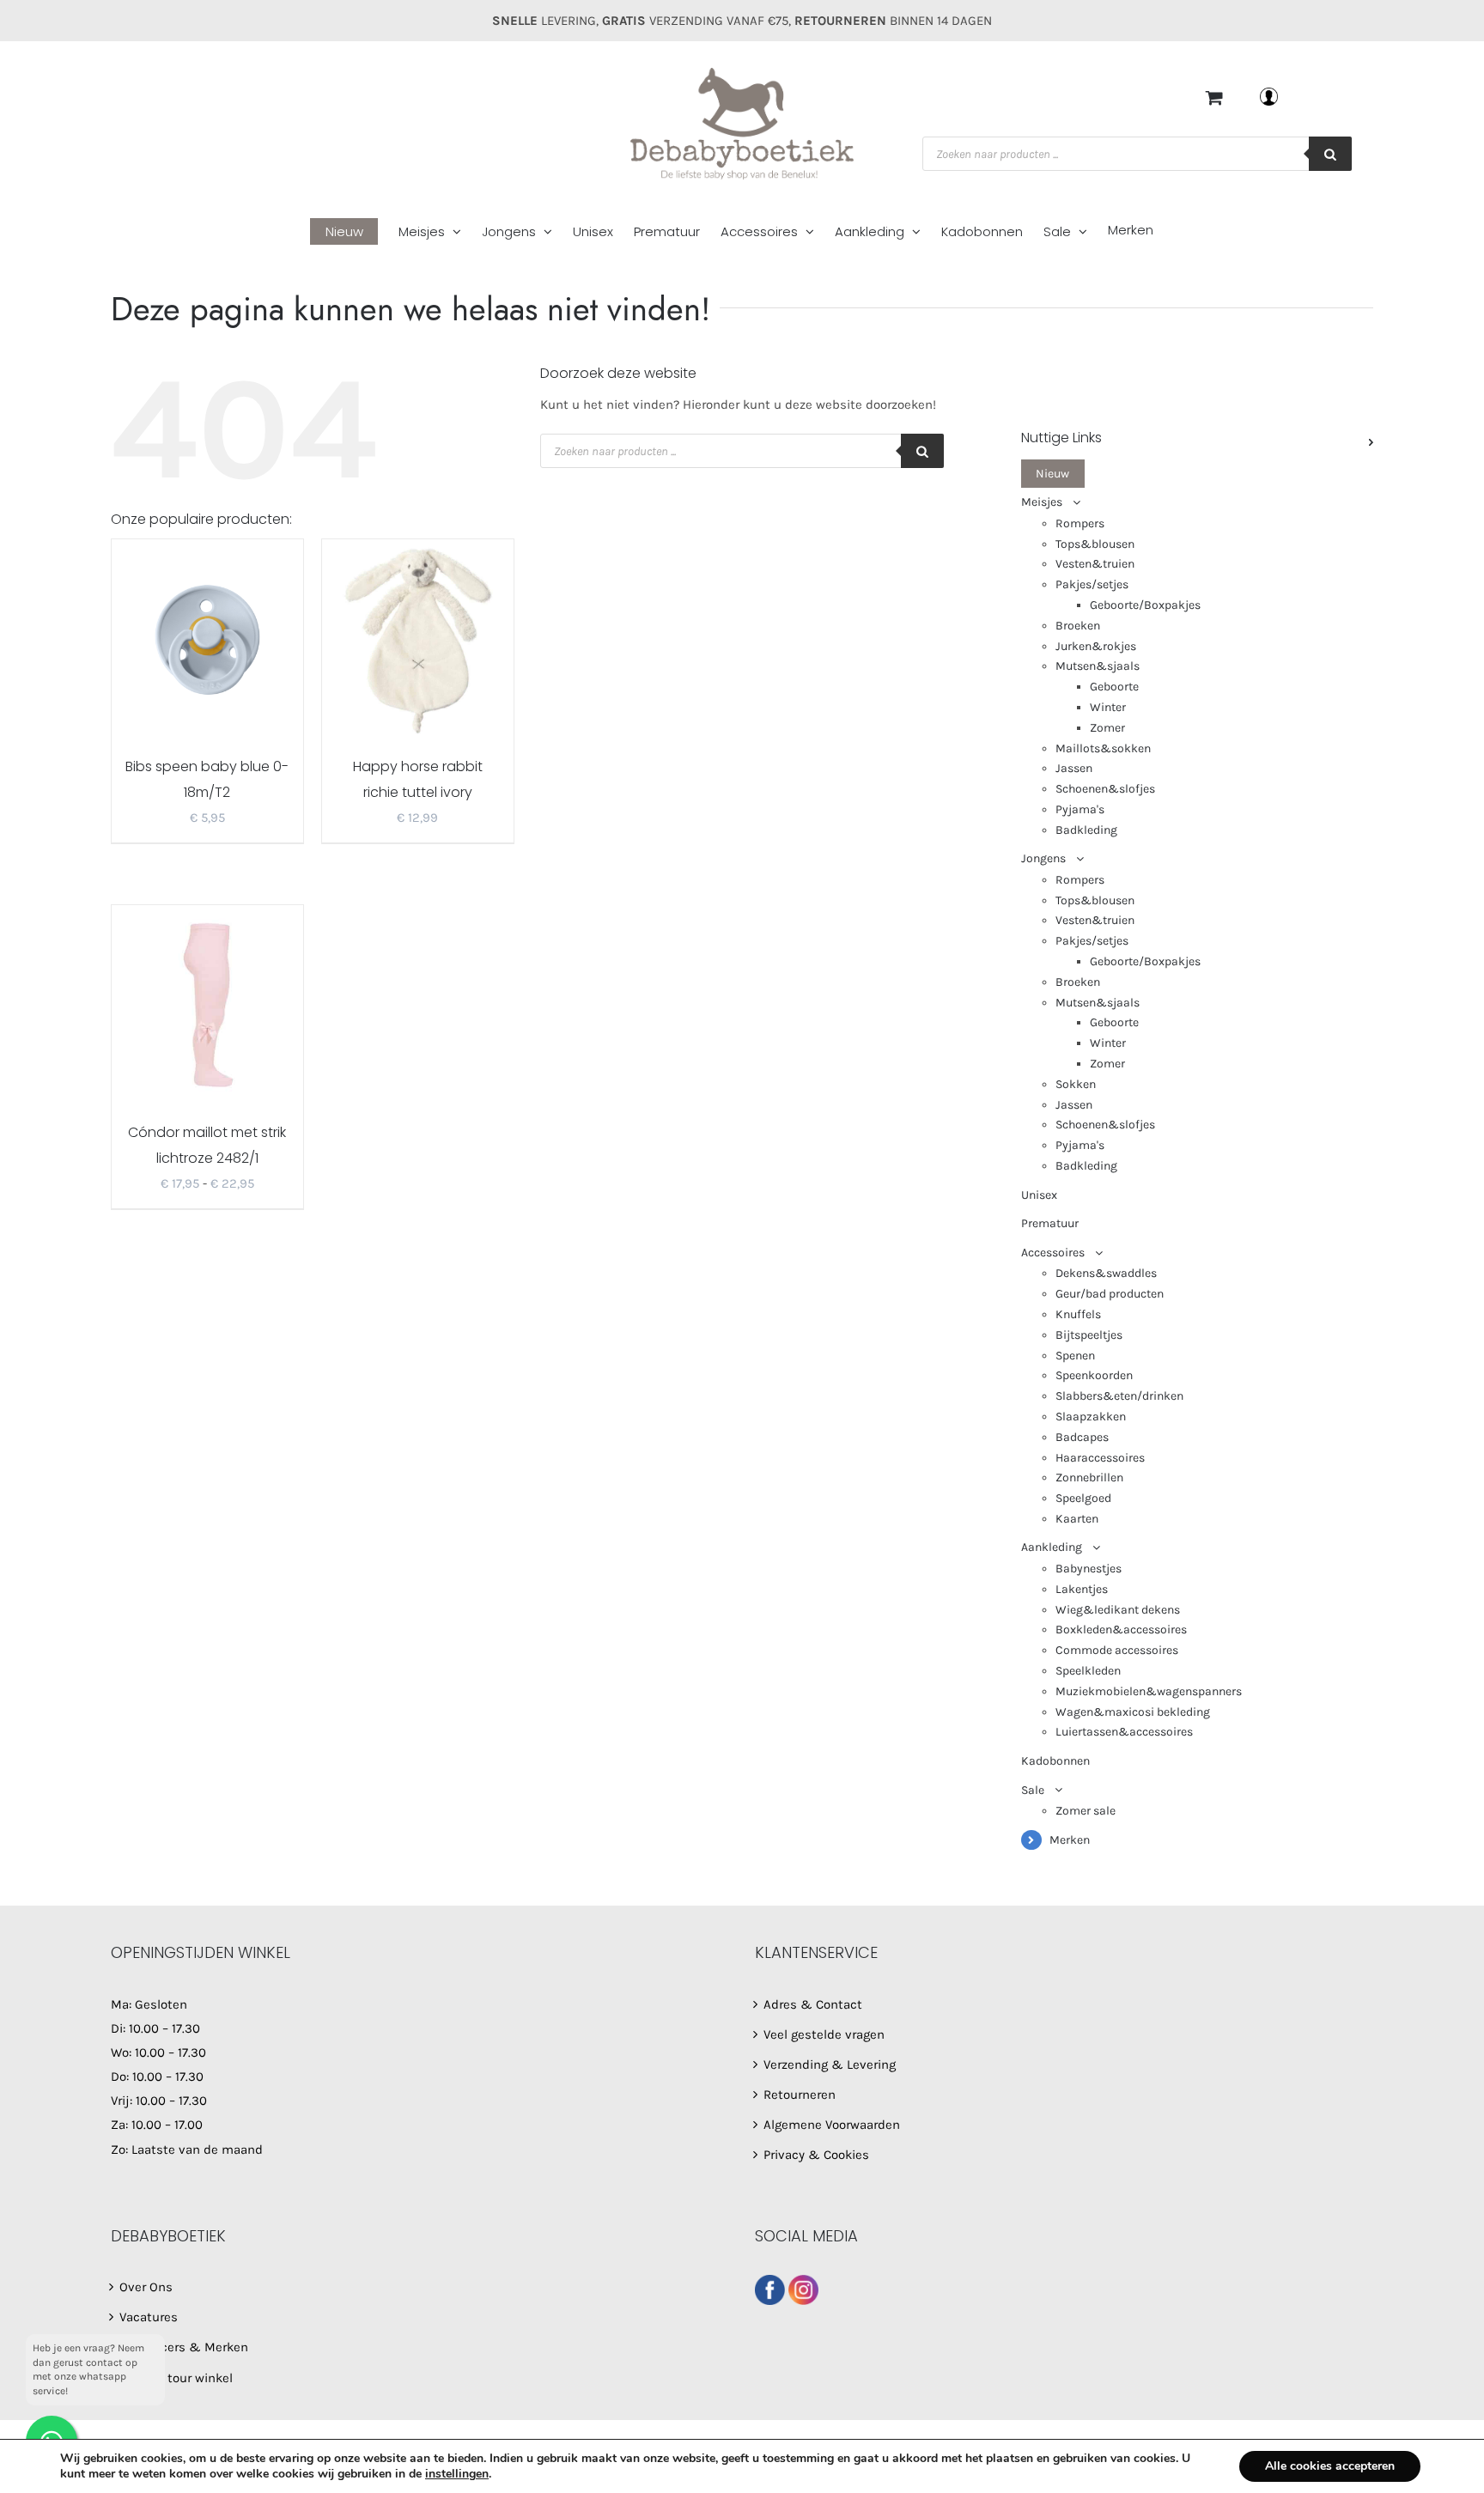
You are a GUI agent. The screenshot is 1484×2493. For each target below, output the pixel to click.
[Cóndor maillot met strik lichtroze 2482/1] (207, 1004)
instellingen (457, 2474)
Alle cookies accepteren (1330, 2466)
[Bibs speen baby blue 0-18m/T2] (207, 638)
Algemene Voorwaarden (832, 2125)
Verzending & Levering (830, 2064)
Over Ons (146, 2287)
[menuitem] (354, 232)
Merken (1070, 1840)
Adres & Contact (813, 2004)
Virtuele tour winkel (176, 2378)
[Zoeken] (1330, 154)
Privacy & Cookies (816, 2155)
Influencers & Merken (184, 2347)
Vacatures (149, 2317)
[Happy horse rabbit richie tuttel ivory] (418, 638)
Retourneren (800, 2095)
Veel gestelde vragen (824, 2034)
